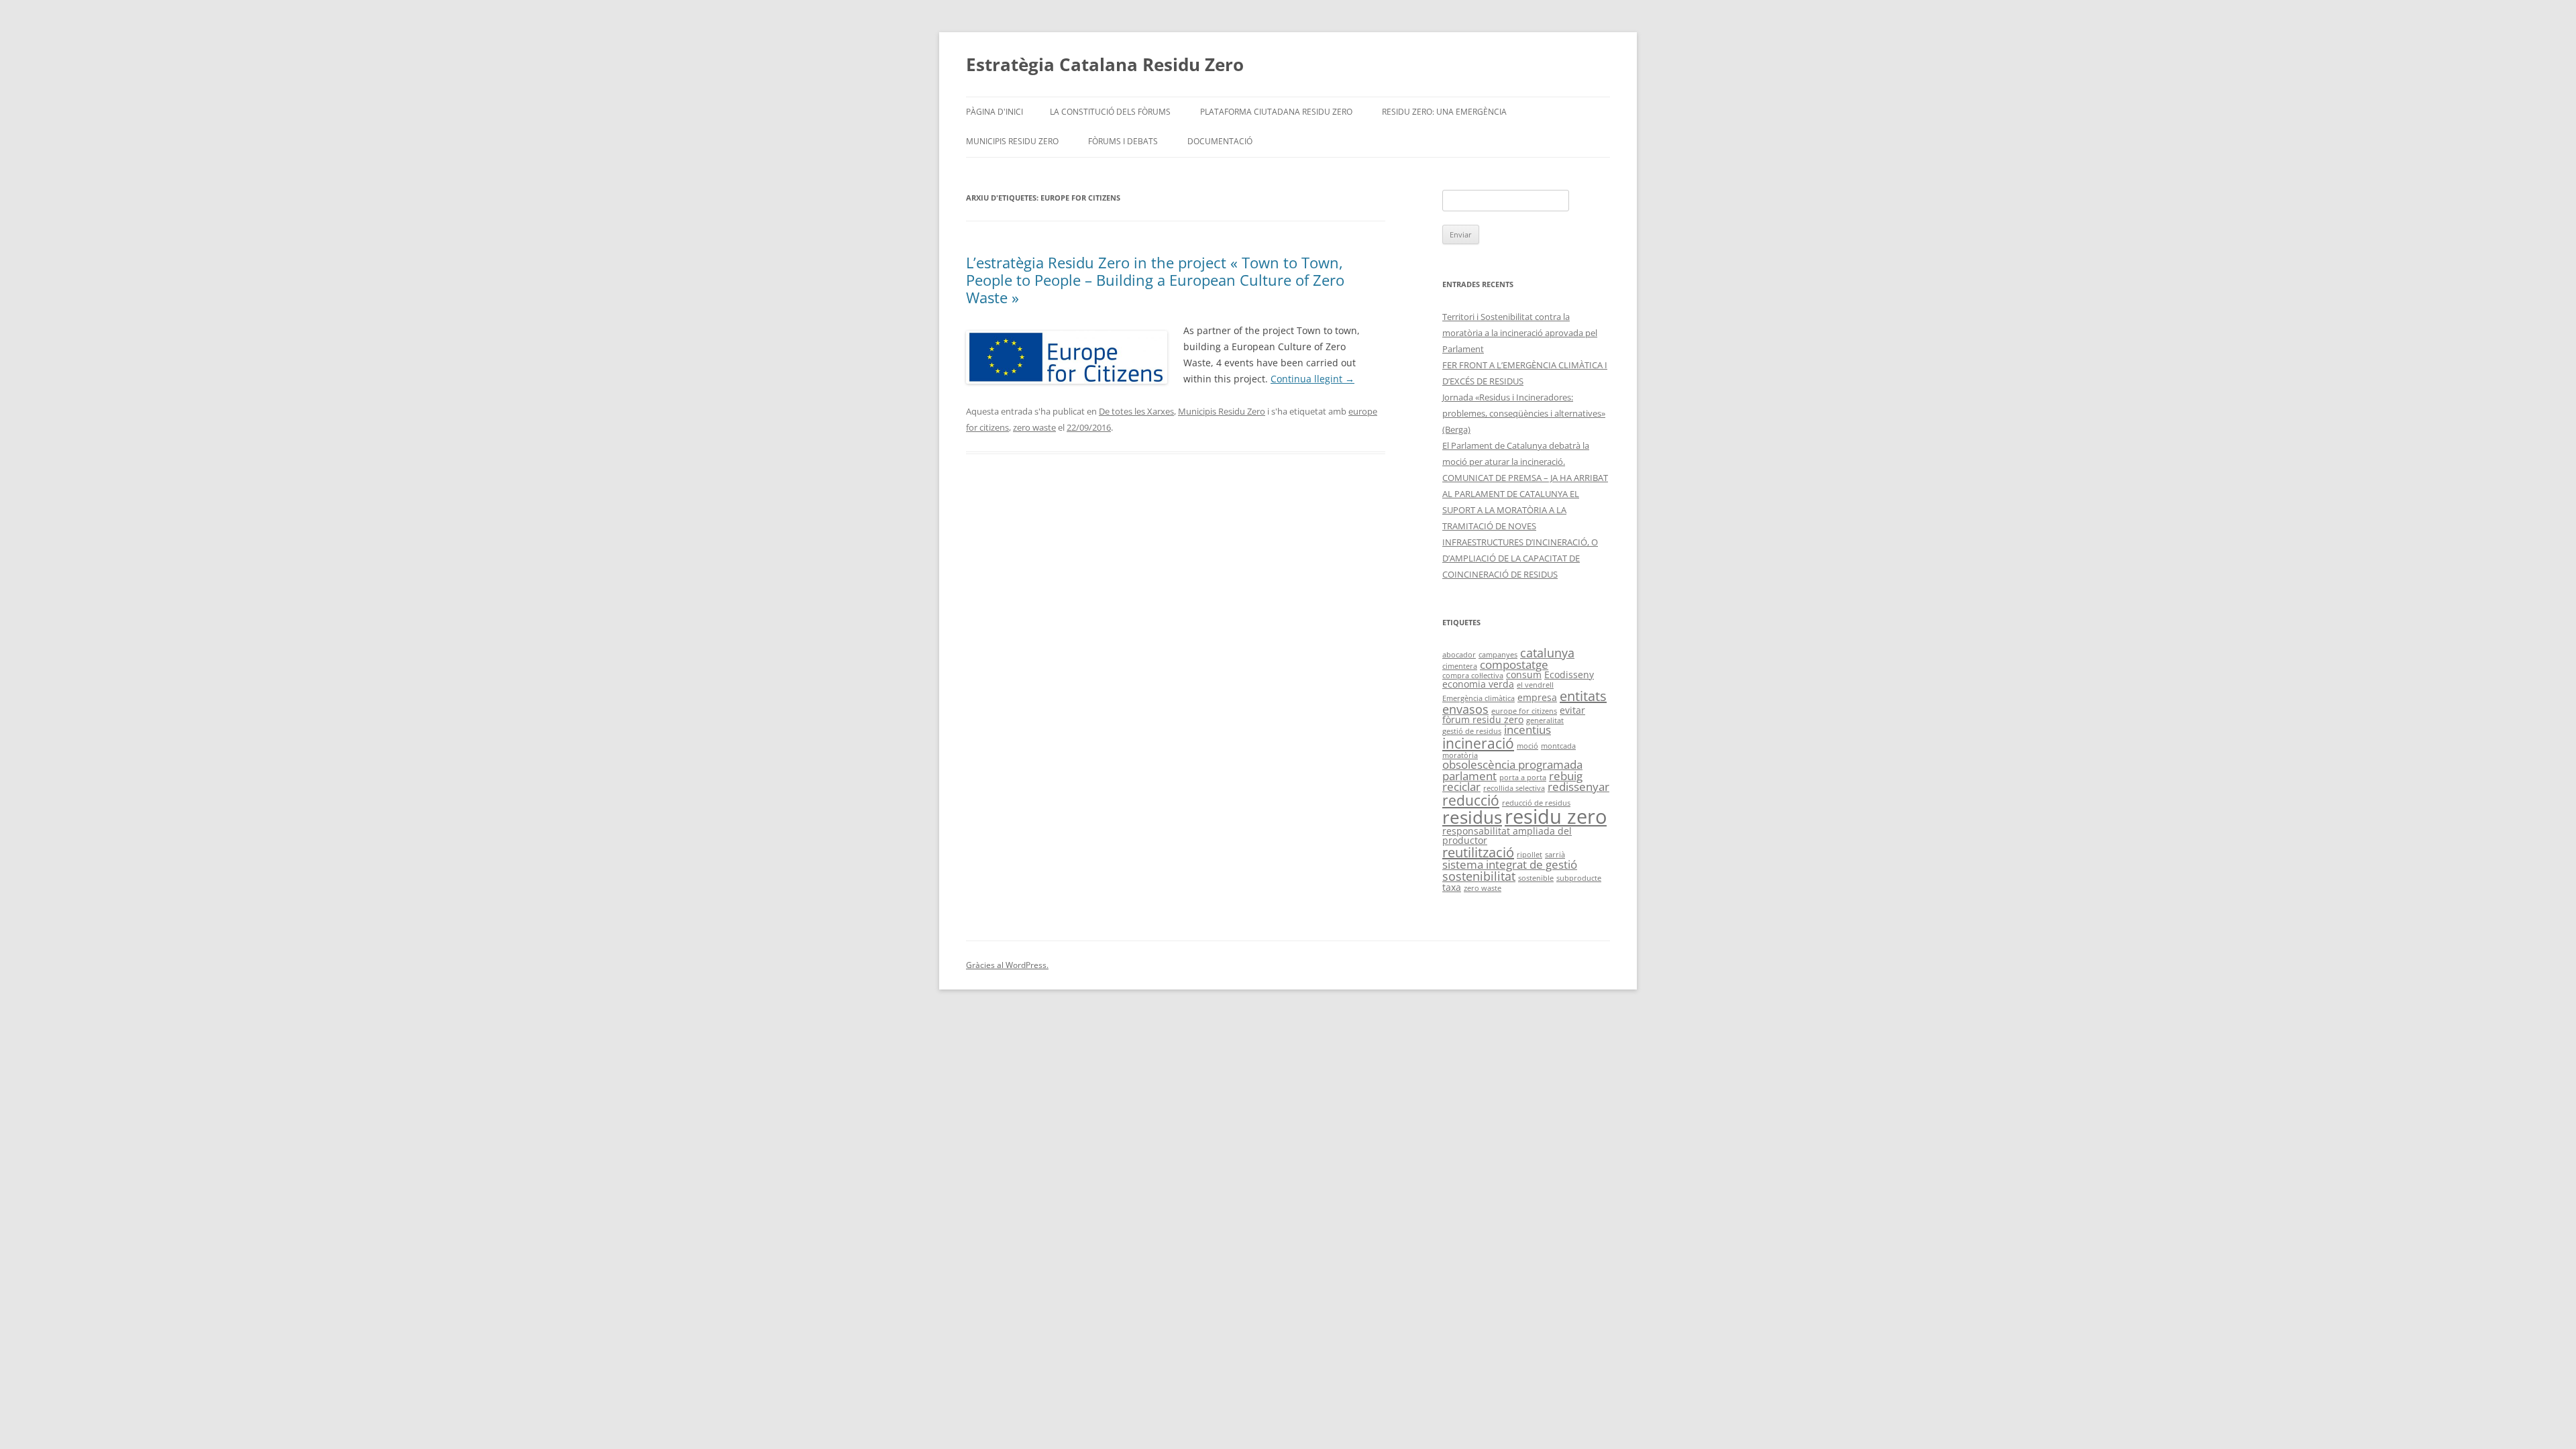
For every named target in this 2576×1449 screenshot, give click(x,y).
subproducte (1579, 878)
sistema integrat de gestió (1510, 864)
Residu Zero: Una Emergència (1444, 112)
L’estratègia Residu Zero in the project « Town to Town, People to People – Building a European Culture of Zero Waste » (1155, 280)
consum (1524, 675)
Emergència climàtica (1479, 698)
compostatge (1514, 664)
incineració (1478, 743)
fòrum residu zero (1483, 719)
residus (1472, 817)
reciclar (1461, 787)
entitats (1583, 696)
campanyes (1498, 655)
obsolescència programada (1512, 764)
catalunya (1547, 652)
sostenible (1536, 878)
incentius (1527, 730)
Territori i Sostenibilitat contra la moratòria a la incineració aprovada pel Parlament (1520, 333)
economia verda (1478, 684)
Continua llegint (1312, 379)
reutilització (1478, 852)
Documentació (1220, 141)
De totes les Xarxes (1136, 411)
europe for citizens (1524, 711)
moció (1527, 746)
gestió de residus (1472, 731)
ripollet (1529, 855)
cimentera (1460, 666)
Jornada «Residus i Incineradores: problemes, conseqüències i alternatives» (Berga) (1524, 413)
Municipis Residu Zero (1012, 141)
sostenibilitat (1479, 876)
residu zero (1556, 816)
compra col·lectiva (1473, 676)
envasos (1465, 709)
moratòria (1460, 755)
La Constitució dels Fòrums (1110, 112)
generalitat (1545, 720)
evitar (1572, 710)
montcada (1558, 746)
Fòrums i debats (1123, 141)
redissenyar (1578, 787)
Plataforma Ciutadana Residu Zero (1276, 112)
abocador (1459, 655)
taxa (1452, 887)
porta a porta (1523, 777)
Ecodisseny (1569, 675)
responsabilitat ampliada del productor (1507, 836)
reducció (1471, 800)
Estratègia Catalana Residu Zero (1105, 64)
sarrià (1555, 855)
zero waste (1034, 427)
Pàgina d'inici (995, 112)
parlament (1469, 776)
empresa (1537, 697)
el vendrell (1535, 685)
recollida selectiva (1514, 788)
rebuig (1566, 776)
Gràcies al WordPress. (1007, 965)
